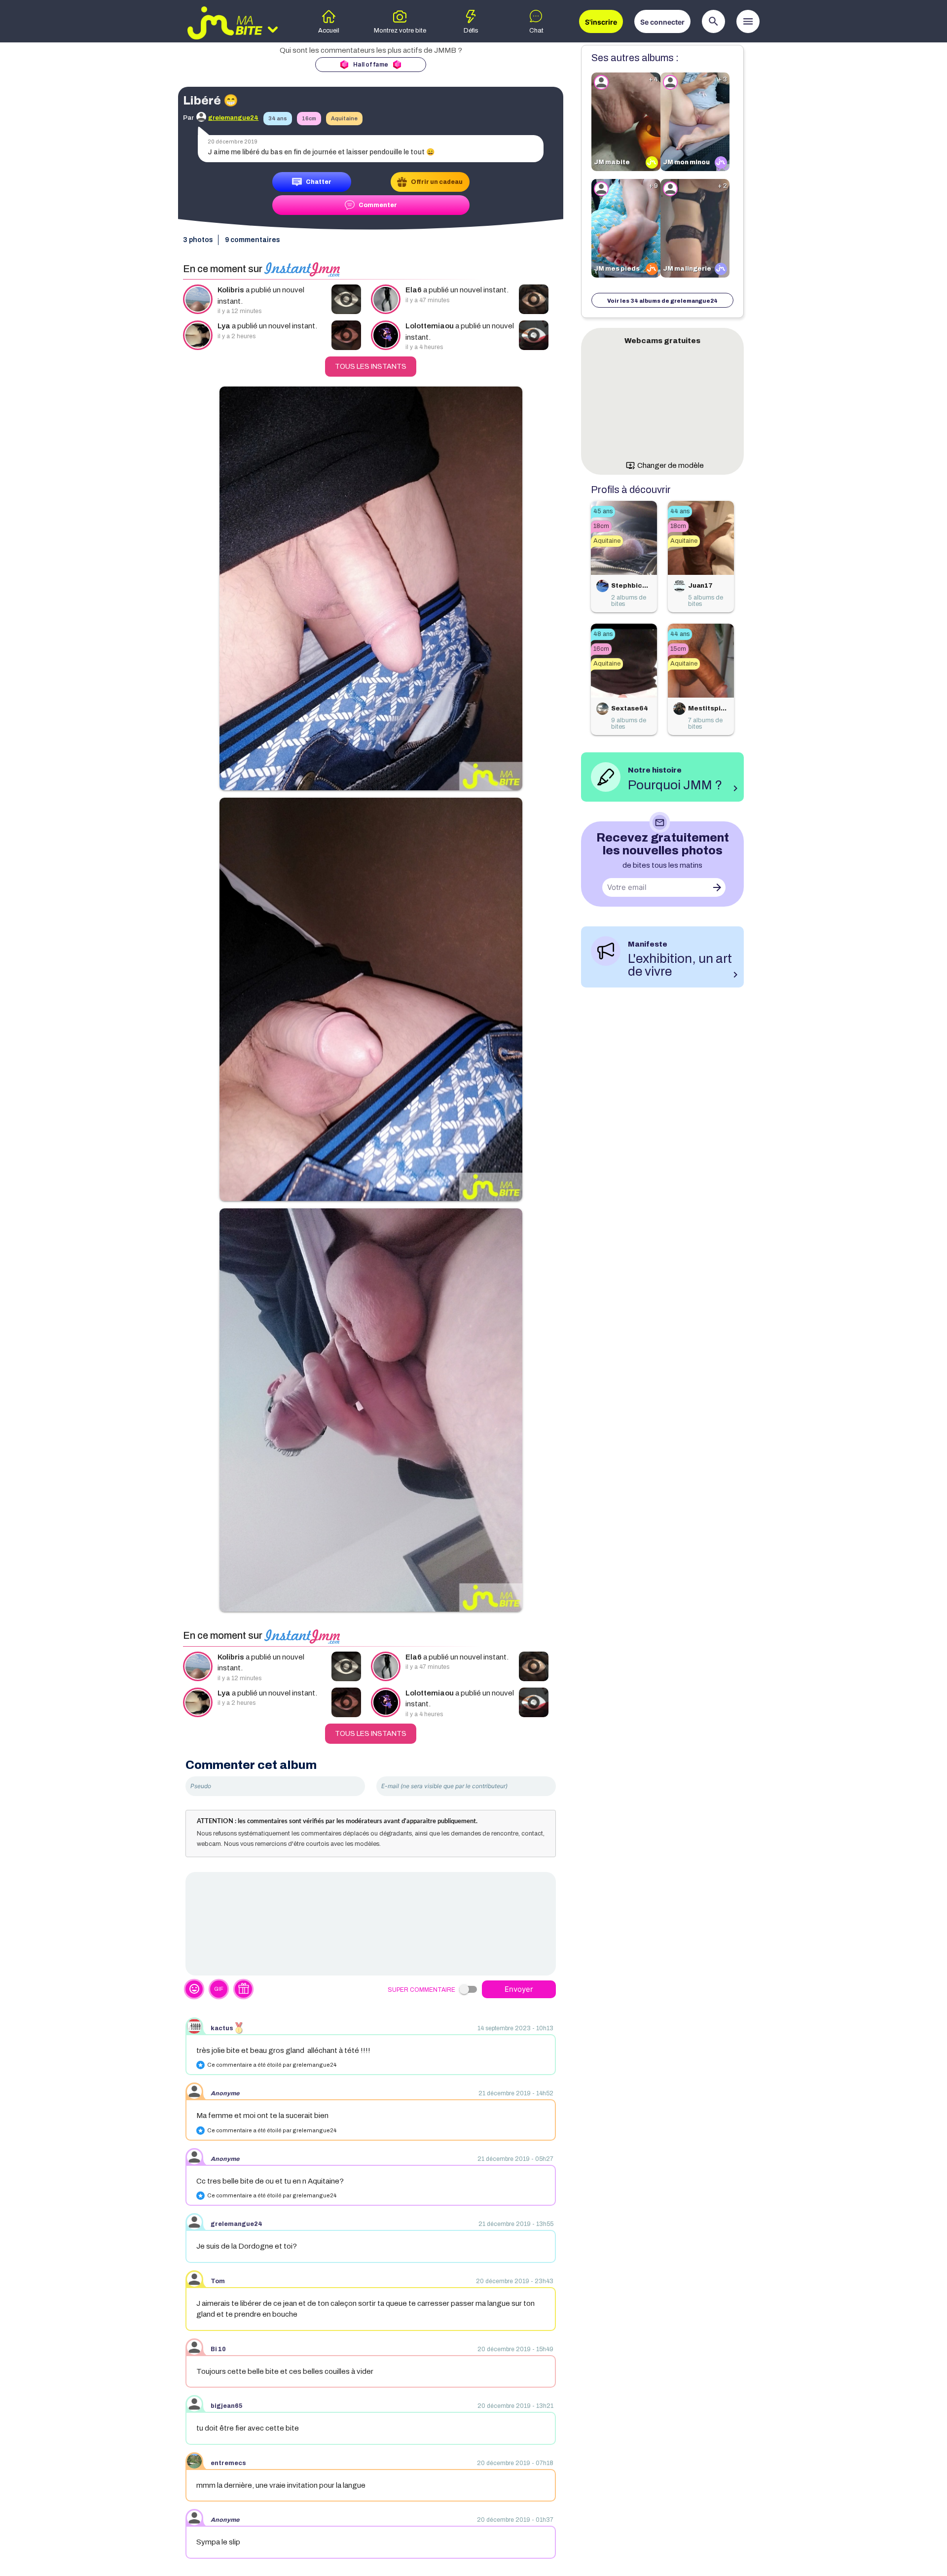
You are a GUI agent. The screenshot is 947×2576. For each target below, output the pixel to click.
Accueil (329, 31)
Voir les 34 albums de (662, 301)
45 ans (603, 511)
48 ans (603, 634)
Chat (536, 31)
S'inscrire (601, 22)
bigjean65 (227, 2406)
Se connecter (662, 22)
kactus (222, 2028)
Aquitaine (344, 118)
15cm (678, 649)
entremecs (228, 2463)
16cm (309, 118)
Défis (471, 31)
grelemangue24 (237, 2224)
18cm (601, 526)
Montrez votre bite (400, 31)
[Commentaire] (371, 1924)
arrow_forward (717, 887)
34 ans (278, 118)
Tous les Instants (371, 367)
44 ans (680, 511)
